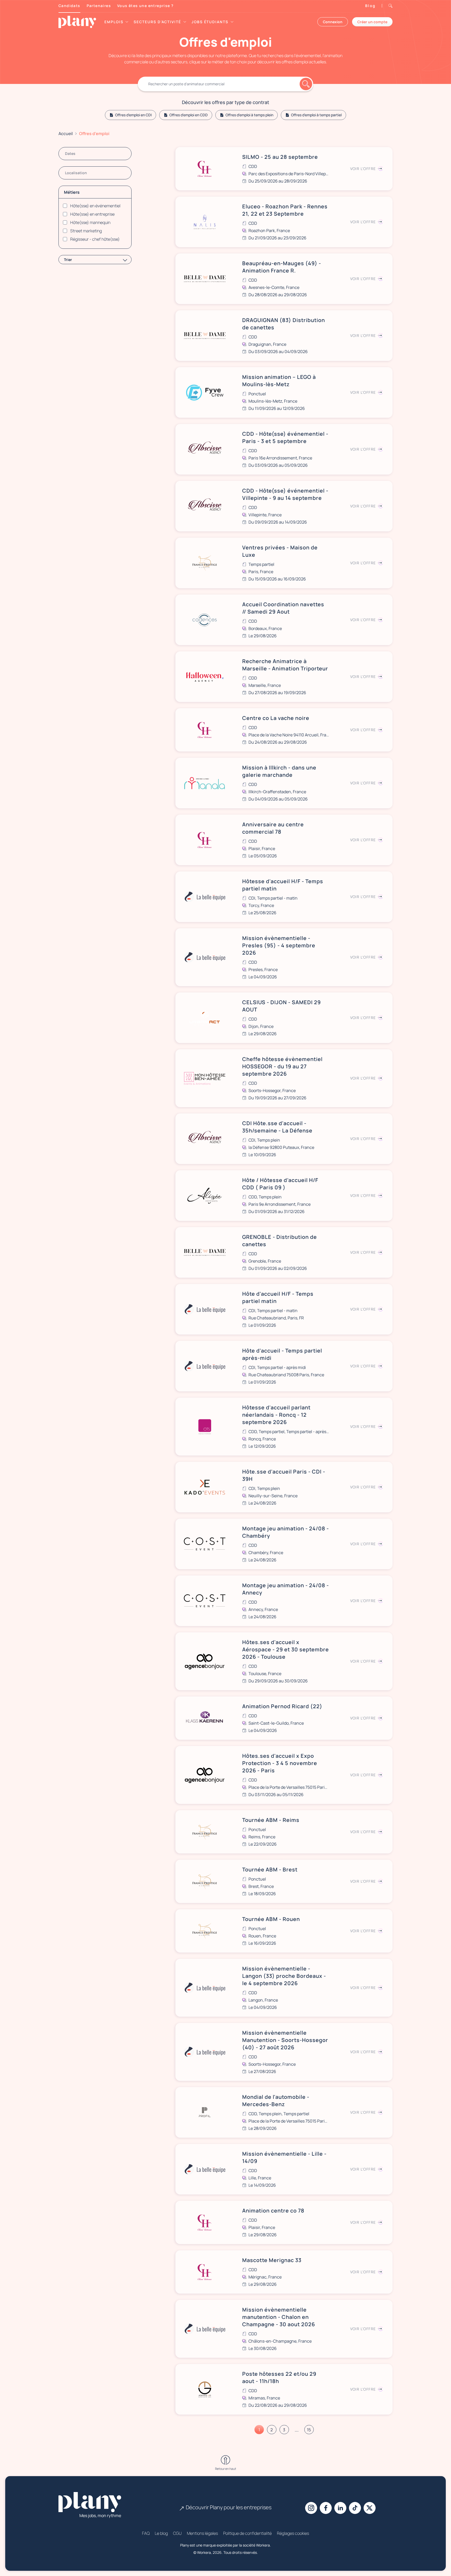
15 (309, 2430)
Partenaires (99, 6)
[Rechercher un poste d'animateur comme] (225, 84)
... (297, 2430)
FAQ (146, 2533)
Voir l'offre (363, 169)
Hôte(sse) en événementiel (95, 206)
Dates (70, 153)
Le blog (161, 2533)
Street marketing (86, 231)
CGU (177, 2533)
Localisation (76, 173)
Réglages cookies (293, 2533)
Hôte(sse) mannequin (90, 222)
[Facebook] (326, 2508)
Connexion (333, 22)
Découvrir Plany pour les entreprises (229, 2507)
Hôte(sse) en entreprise (92, 214)
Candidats (69, 6)
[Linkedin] (340, 2508)
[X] (370, 2508)
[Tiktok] (355, 2508)
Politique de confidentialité (247, 2533)
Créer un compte (372, 22)
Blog (370, 6)
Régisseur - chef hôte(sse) (95, 239)
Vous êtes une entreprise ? (145, 6)
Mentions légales (202, 2533)
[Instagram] (311, 2508)
